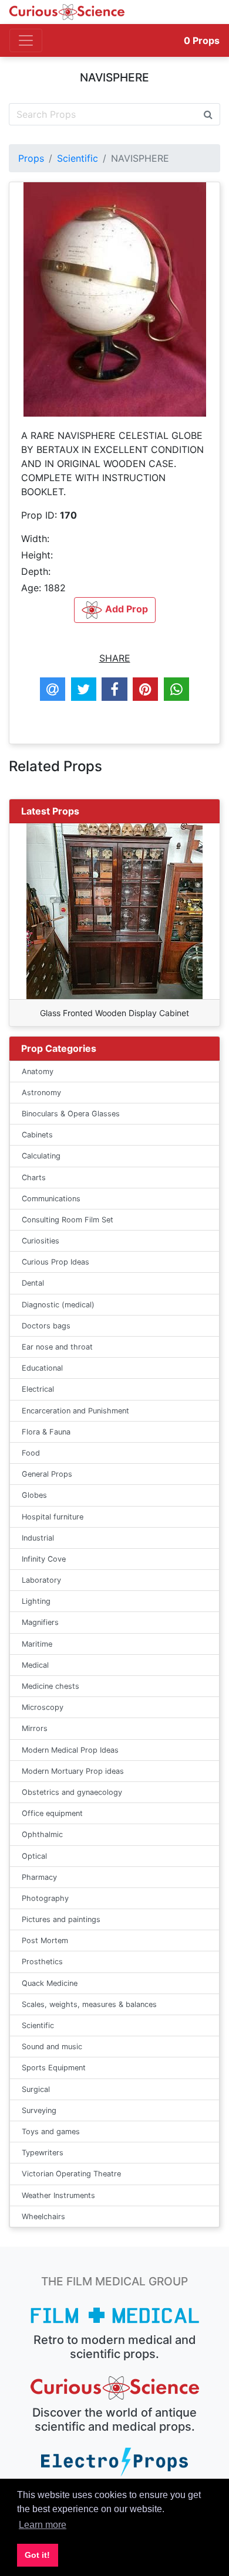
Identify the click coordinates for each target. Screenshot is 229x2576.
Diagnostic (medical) (58, 1305)
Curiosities (41, 1241)
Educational (42, 1368)
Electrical (38, 1389)
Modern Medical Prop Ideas (70, 1750)
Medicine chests (50, 1686)
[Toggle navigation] (26, 40)
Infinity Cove (44, 1559)
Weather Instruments (58, 2195)
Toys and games (51, 2132)
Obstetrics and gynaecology (72, 1792)
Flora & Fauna (46, 1432)
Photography (45, 1898)
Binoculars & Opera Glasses (71, 1114)
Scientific (78, 158)
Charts (34, 1178)
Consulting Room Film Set (68, 1220)
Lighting (36, 1601)
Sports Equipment (54, 2068)
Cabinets (37, 1135)
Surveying (39, 2110)
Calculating (41, 1156)
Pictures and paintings (61, 1919)
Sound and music (52, 2047)
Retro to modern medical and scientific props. (115, 2347)
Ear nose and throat (57, 1347)
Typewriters (43, 2153)
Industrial (38, 1538)
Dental (33, 1283)
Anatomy (38, 1071)
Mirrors (35, 1728)
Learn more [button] (43, 2525)
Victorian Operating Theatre (71, 2174)
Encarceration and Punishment (75, 1411)
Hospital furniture (53, 1517)
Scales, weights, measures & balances (89, 2004)
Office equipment (52, 1813)
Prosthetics (42, 1962)
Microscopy (43, 1707)
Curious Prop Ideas (55, 1262)
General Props (47, 1474)
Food (31, 1453)
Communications (51, 1199)
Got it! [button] (37, 2555)
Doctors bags (46, 1326)
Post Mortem (45, 1940)
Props (202, 40)
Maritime (37, 1644)
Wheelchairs (43, 2216)
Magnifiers (40, 1622)
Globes (34, 1495)
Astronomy (41, 1093)
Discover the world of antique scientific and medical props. (114, 2420)
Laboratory (41, 1580)
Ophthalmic (42, 1834)
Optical (34, 1856)
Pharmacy (39, 1877)
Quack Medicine (50, 1983)
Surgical (36, 2089)
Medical (35, 1665)
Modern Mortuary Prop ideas (73, 1771)
